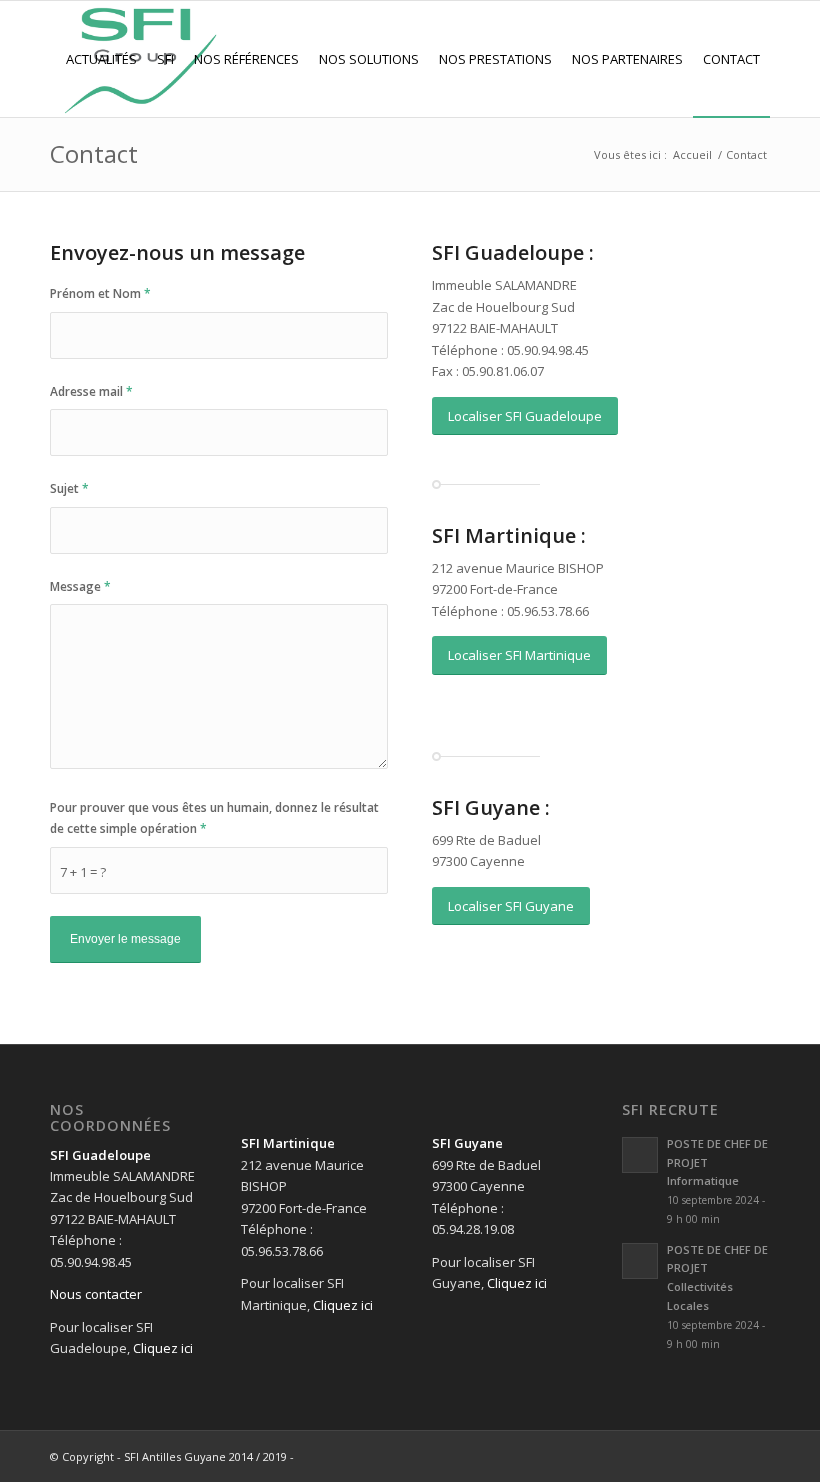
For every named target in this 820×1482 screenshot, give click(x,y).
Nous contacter (96, 1294)
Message (80, 586)
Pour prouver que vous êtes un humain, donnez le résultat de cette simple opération (214, 818)
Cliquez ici (163, 1348)
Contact (94, 153)
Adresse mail (91, 391)
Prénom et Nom (100, 293)
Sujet (69, 488)
